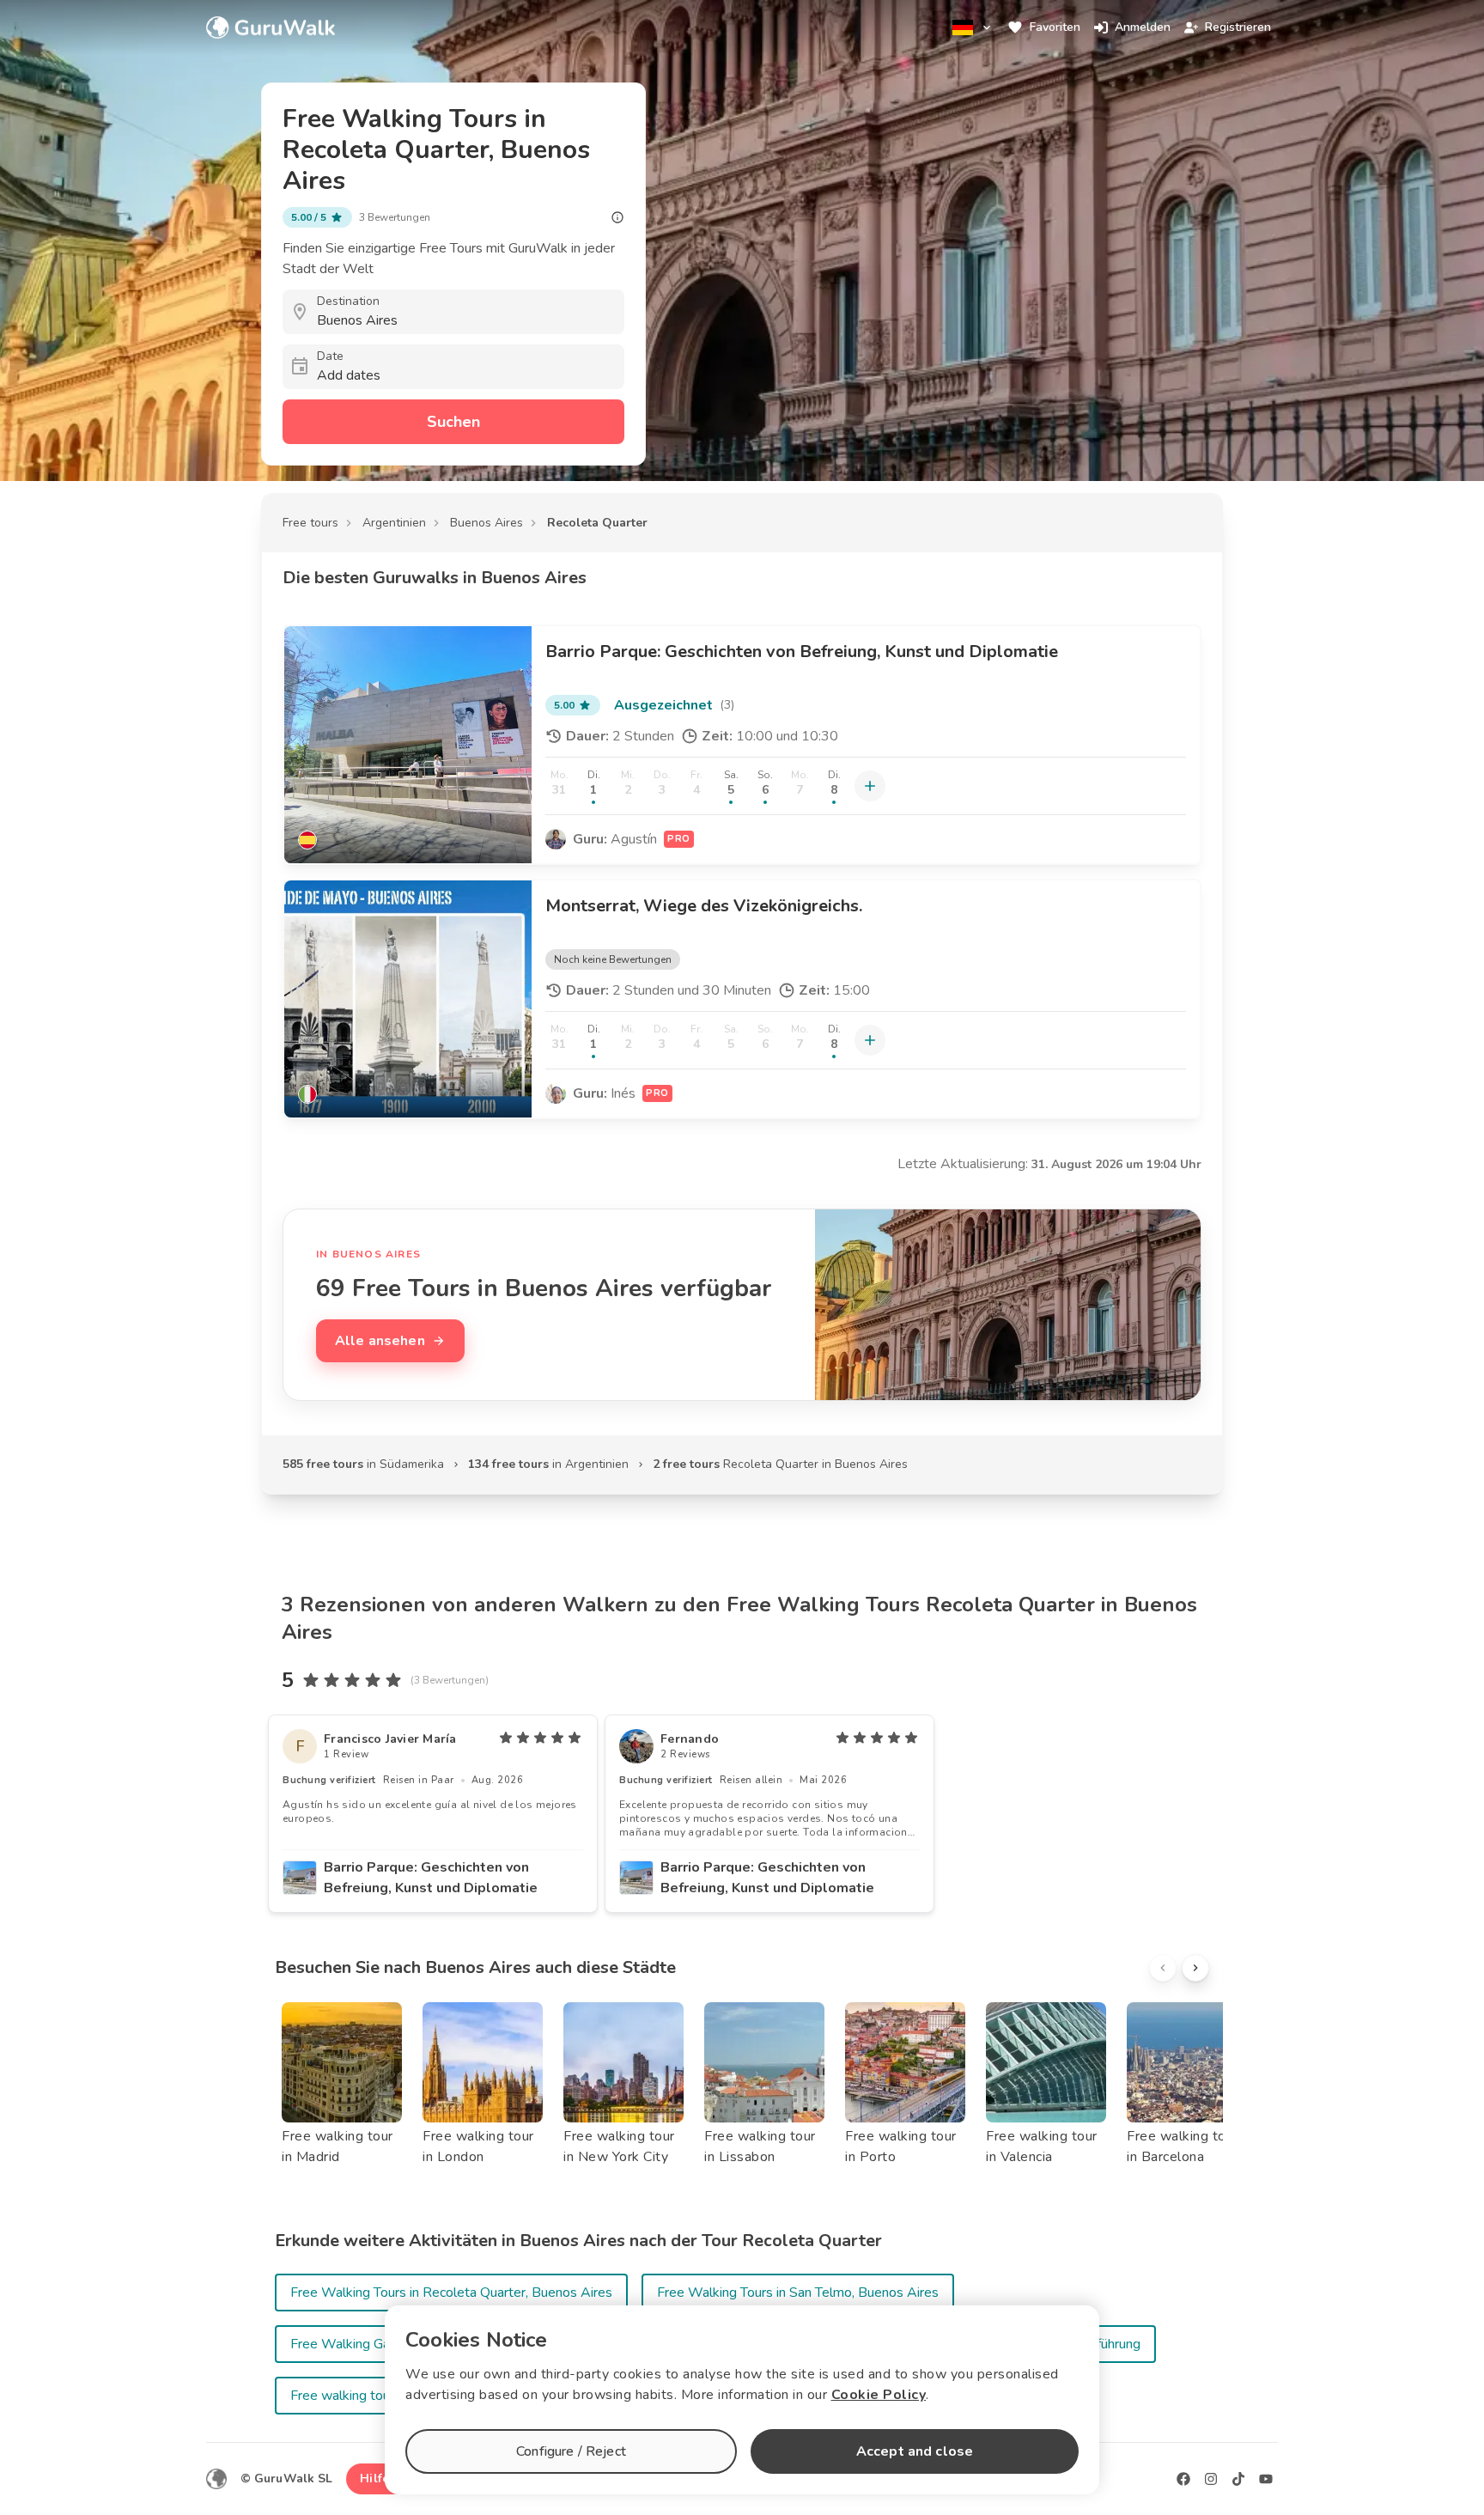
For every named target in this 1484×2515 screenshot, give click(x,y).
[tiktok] (1238, 2479)
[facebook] (1183, 2479)
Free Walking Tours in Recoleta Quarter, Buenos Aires (451, 2293)
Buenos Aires (487, 523)
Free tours (310, 523)
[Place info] (617, 217)
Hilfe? (377, 2478)
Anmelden (1143, 27)
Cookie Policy (879, 2395)
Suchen (453, 422)
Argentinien (394, 523)
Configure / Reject (571, 2451)
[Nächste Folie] (1195, 1968)
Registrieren (1238, 27)
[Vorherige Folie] (1163, 1968)
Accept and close (915, 2451)
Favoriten (1055, 27)
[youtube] (1266, 2479)
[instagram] (1211, 2479)
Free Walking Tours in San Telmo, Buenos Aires (798, 2293)
